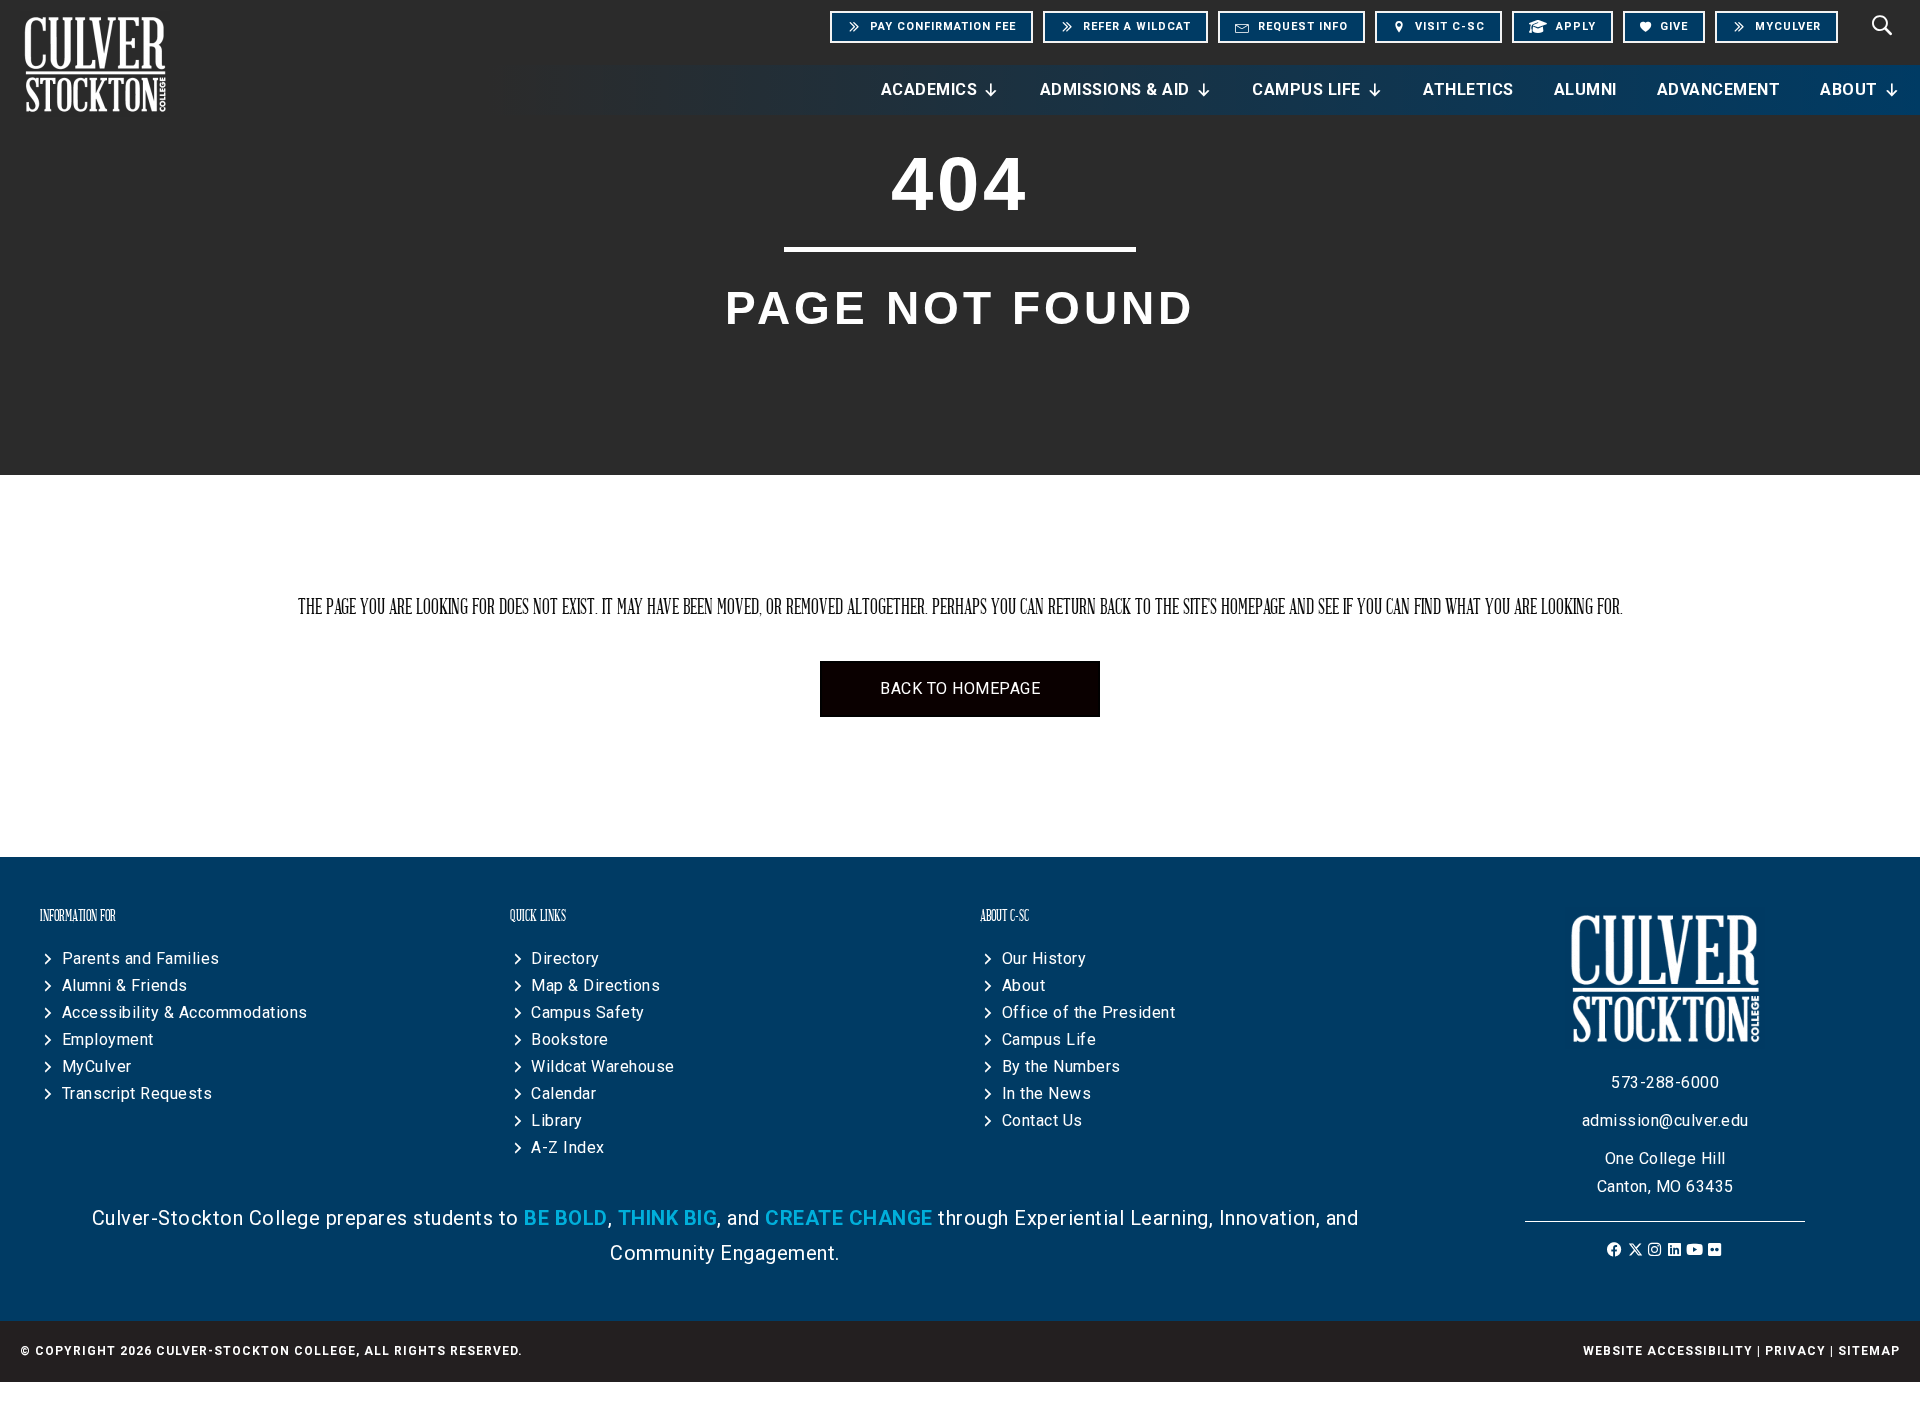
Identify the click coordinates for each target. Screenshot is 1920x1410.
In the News (1047, 1093)
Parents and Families (141, 958)
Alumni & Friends (125, 985)
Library (557, 1120)
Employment (108, 1039)
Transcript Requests (137, 1093)
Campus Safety (588, 1012)
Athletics (1468, 89)
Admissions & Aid (1115, 89)
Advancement (1719, 89)
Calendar (563, 1093)
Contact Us (1042, 1120)
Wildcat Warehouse (603, 1066)
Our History (1044, 958)
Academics (929, 89)
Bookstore (570, 1039)
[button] (1615, 1249)
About (1849, 89)
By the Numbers (1061, 1066)
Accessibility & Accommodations (185, 1012)
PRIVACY (1795, 1351)
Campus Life (1306, 89)
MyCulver (97, 1066)
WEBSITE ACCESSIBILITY (1668, 1351)
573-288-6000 (1665, 1082)
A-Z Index (568, 1147)
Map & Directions (595, 985)
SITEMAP (1869, 1351)
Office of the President (1089, 1012)
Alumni (1585, 89)
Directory (565, 958)
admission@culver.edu (1665, 1120)
